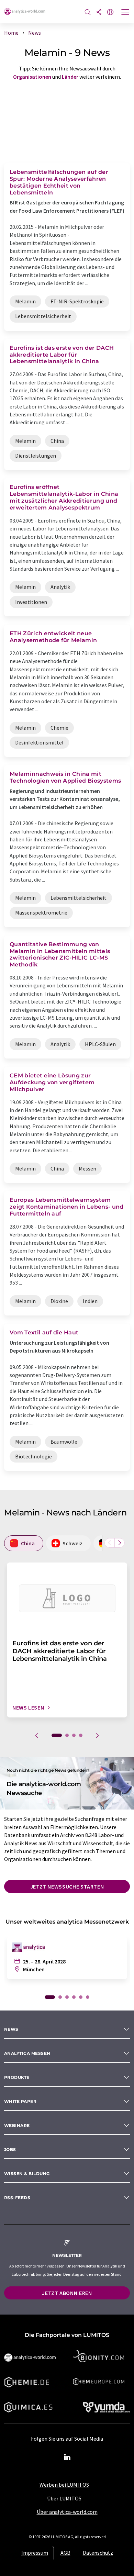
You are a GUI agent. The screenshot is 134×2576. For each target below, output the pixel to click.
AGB (65, 2553)
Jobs (10, 2149)
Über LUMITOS (64, 2498)
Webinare (17, 2125)
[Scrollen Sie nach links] (110, 1543)
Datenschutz (98, 2553)
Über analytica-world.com (67, 2512)
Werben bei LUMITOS (64, 2485)
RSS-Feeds (17, 2198)
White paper (20, 2101)
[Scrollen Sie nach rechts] (120, 1543)
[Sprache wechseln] (110, 13)
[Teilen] (99, 13)
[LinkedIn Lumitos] (67, 2457)
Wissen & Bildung (27, 2174)
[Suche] (88, 13)
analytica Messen (27, 2053)
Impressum (35, 2553)
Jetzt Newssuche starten (67, 1886)
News (11, 2029)
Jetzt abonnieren (67, 2293)
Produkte (17, 2077)
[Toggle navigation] (125, 13)
